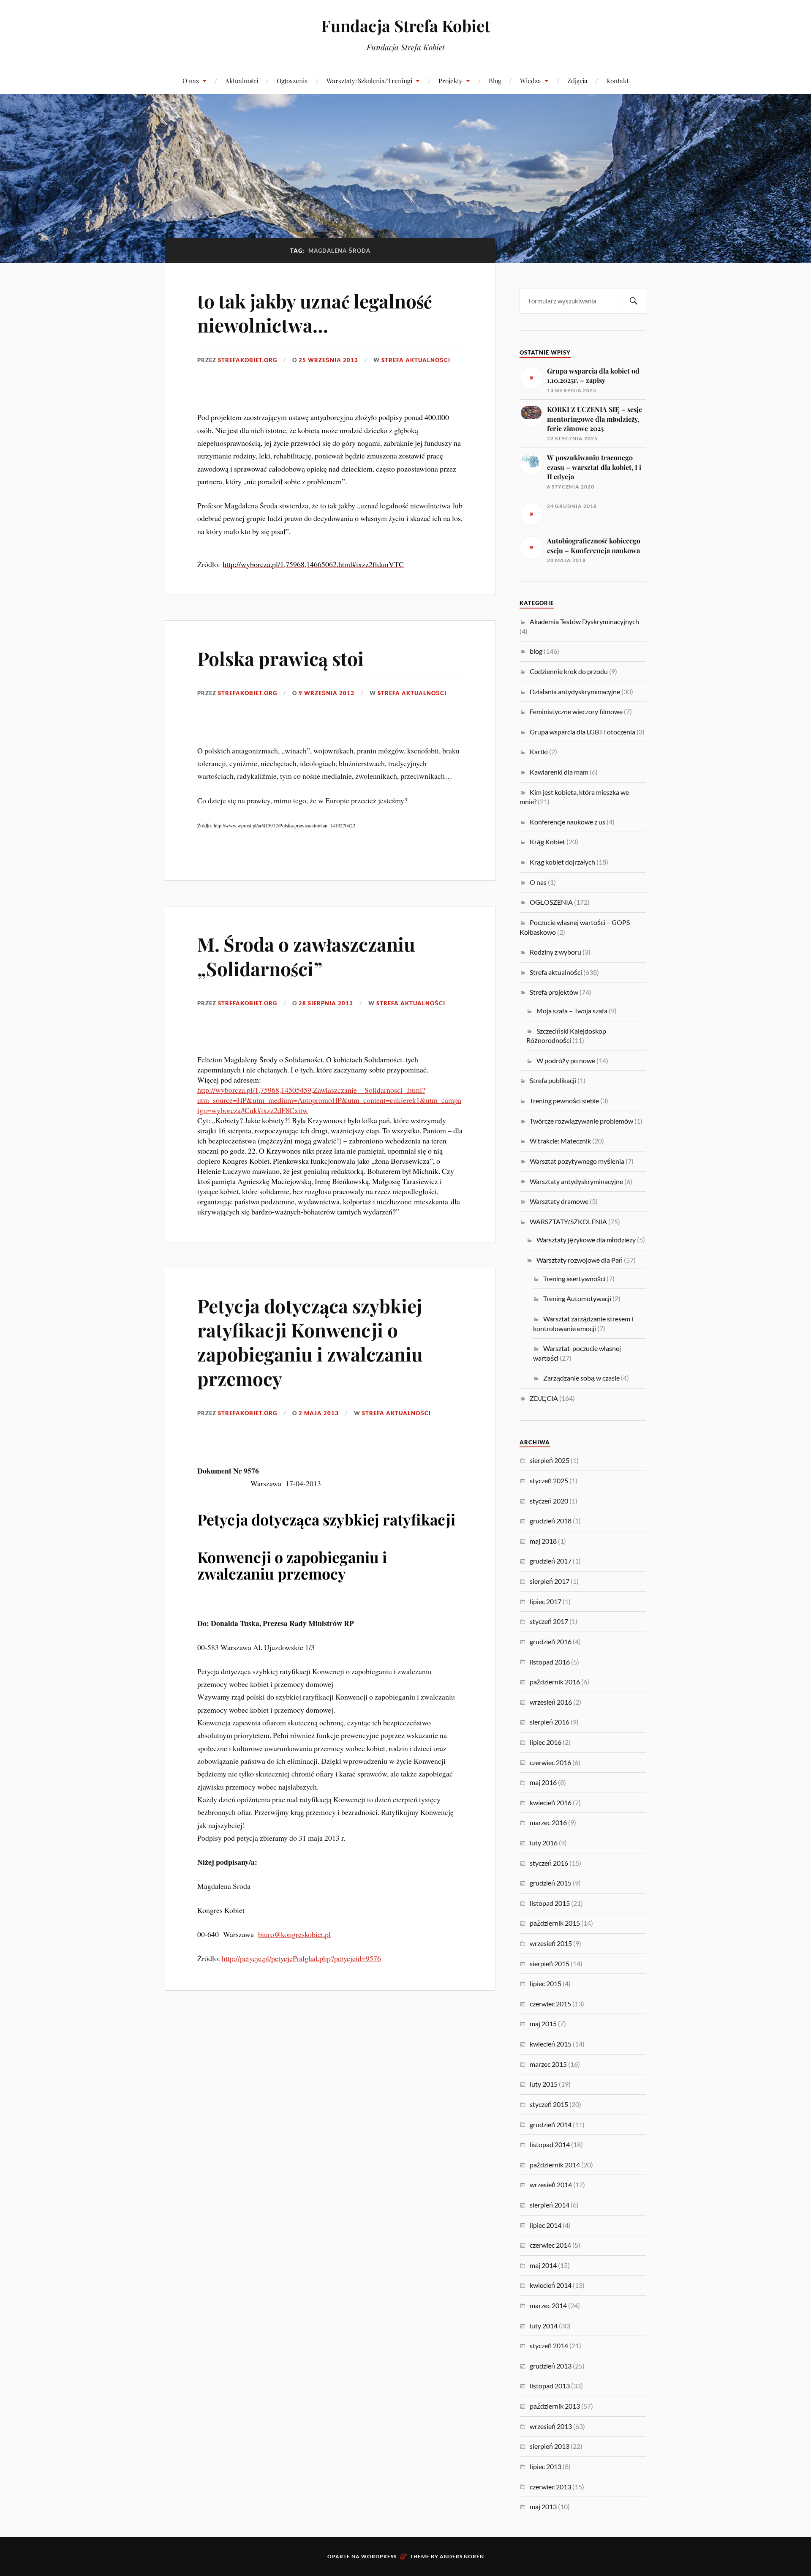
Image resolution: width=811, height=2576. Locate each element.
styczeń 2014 (549, 2345)
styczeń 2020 (549, 1501)
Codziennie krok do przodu (569, 671)
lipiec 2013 (546, 2466)
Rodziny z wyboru (555, 952)
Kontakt (617, 80)
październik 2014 (555, 2165)
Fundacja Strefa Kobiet (405, 26)
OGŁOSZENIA (551, 902)
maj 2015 (543, 2023)
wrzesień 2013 (551, 2426)
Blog (495, 80)
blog (536, 651)
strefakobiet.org (248, 360)
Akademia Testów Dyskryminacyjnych (584, 621)
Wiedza (531, 80)
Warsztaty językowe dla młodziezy (586, 1240)
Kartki (539, 752)
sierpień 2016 (550, 1722)
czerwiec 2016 (550, 1762)
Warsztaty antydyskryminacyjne (576, 1181)
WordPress (379, 2556)
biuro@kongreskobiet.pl (294, 1934)
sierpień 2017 (550, 1581)
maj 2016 (543, 1782)
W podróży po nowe (566, 1060)
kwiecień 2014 (551, 2285)
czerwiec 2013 (550, 2487)
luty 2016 (544, 1843)
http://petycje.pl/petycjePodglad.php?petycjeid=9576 (301, 1958)
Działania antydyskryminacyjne (575, 692)
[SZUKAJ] (634, 301)
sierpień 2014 (550, 2205)
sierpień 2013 (550, 2446)
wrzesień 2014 (551, 2184)
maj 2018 (543, 1541)
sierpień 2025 (550, 1460)
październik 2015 (555, 1923)
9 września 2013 (327, 693)
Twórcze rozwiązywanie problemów (581, 1121)
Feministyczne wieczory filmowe (576, 711)
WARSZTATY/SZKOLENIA (568, 1221)
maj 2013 (543, 2506)
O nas (191, 80)
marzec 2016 (548, 1822)
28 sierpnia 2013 (326, 1003)
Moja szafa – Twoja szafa (572, 1011)
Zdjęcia (577, 80)
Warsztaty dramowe (559, 1201)
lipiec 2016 (546, 1742)
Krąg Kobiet (547, 842)
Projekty (450, 80)
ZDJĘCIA (544, 1398)
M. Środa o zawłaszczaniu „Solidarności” (306, 956)
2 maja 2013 (319, 1413)
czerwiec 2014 (550, 2245)
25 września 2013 (328, 360)
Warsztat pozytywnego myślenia (577, 1161)
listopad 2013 (550, 2386)
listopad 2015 (550, 1903)
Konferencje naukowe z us (567, 822)
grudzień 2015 (551, 1883)
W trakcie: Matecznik (560, 1141)
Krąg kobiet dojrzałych (562, 862)
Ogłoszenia (292, 80)
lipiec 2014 (546, 2225)
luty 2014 (544, 2326)
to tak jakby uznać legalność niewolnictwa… (315, 313)
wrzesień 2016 (551, 1702)
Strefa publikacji (553, 1080)
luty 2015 (544, 2084)
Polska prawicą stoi (280, 658)
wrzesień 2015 (551, 1943)
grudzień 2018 (551, 1521)
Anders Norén (462, 2556)
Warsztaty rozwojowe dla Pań (580, 1260)
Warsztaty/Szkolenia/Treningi (369, 80)
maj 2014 (543, 2265)
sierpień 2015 (550, 1963)
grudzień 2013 (551, 2366)
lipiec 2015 (546, 1983)
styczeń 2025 (549, 1480)
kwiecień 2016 (551, 1802)
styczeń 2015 (549, 2104)
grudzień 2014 (551, 2124)
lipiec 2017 (546, 1601)
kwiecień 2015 (551, 2044)
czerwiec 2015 (550, 2004)
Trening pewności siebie (564, 1101)
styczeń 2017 (549, 1621)
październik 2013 (555, 2406)
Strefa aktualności (416, 360)
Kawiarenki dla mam (559, 772)
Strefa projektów (554, 992)
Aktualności (242, 80)
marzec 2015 (548, 2064)
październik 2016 (555, 1682)
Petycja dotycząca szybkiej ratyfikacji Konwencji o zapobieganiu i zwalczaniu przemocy (310, 1342)
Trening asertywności (574, 1278)
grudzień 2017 (551, 1561)
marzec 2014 (548, 2305)
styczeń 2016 (549, 1863)
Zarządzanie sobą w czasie (581, 1378)
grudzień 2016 (551, 1641)
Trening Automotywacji (577, 1298)
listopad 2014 (550, 2144)
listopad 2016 (550, 1662)
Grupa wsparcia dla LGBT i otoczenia (582, 732)
